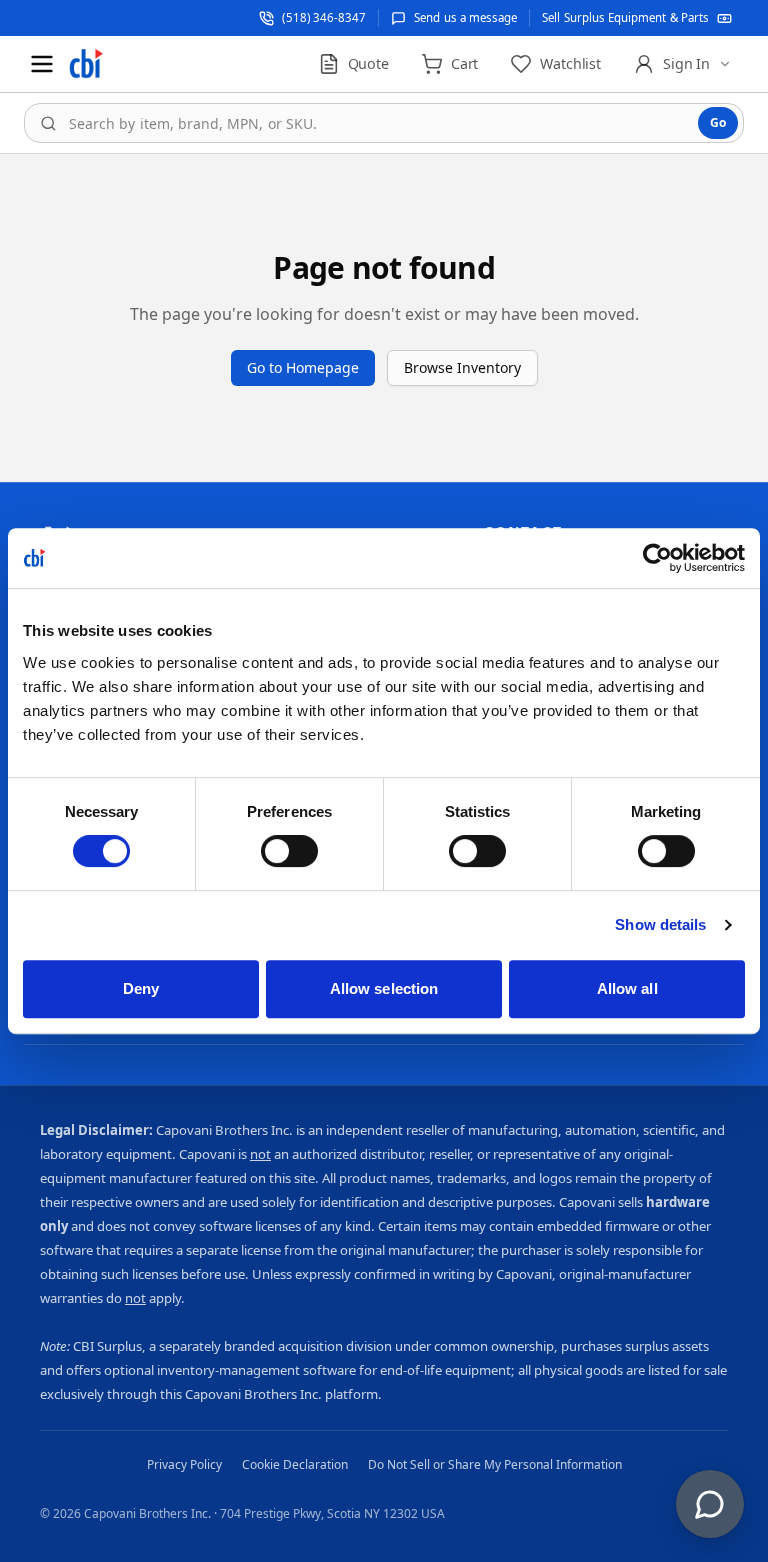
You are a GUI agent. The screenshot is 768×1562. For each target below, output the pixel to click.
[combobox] (384, 123)
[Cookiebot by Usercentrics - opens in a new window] (657, 558)
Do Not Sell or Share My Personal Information (495, 1464)
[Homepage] (86, 64)
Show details (660, 924)
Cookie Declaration (295, 1464)
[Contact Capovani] (710, 1504)
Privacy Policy (184, 1464)
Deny (141, 988)
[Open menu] (42, 64)
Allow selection (384, 988)
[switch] (289, 851)
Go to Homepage (303, 367)
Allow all (627, 988)
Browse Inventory (462, 367)
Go (718, 122)
